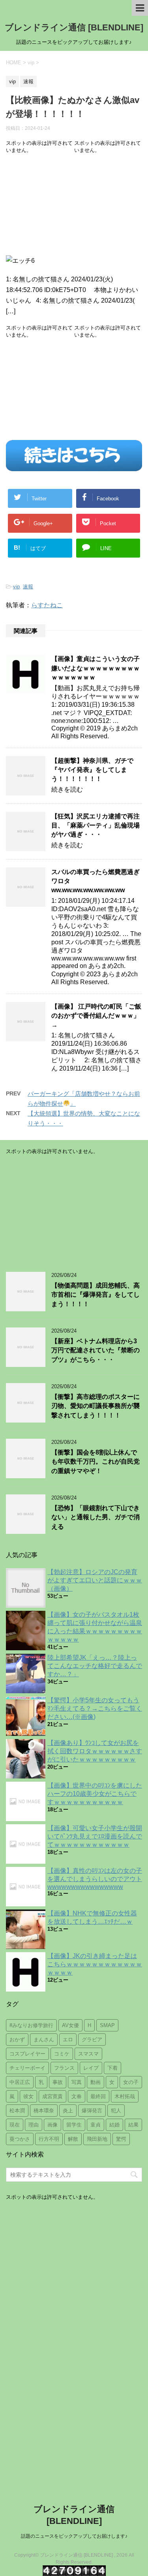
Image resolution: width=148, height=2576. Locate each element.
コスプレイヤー (27, 2054)
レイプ (91, 2068)
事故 (58, 2082)
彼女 (28, 2096)
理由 (34, 2125)
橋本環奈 (44, 2111)
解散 (73, 2139)
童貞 (96, 2125)
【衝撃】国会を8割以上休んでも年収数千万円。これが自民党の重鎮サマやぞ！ (96, 1462)
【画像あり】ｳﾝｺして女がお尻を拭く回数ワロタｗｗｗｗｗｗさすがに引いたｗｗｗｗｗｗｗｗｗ (95, 1751)
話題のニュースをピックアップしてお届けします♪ (74, 2536)
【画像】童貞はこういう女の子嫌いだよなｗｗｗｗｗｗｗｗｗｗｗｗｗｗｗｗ (96, 668)
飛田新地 (97, 2139)
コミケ (62, 2054)
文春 (77, 2096)
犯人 (116, 2111)
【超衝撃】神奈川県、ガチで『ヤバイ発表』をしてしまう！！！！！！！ (92, 770)
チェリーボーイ (27, 2068)
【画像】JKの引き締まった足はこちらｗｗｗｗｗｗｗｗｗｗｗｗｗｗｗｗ (95, 1964)
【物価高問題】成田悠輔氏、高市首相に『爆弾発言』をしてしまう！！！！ (96, 1295)
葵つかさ (20, 2139)
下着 (112, 2068)
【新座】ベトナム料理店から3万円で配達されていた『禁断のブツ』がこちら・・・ (96, 1350)
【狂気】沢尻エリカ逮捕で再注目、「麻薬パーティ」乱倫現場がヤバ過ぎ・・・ (96, 826)
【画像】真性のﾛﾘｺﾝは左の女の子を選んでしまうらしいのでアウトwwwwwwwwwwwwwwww (95, 1879)
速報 (28, 587)
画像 (52, 2125)
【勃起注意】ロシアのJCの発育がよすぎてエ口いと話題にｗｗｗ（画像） (95, 1580)
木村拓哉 (125, 2096)
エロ (68, 2040)
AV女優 (70, 2025)
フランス (64, 2068)
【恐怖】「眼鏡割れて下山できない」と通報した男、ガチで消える (96, 1517)
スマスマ (88, 2054)
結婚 (114, 2125)
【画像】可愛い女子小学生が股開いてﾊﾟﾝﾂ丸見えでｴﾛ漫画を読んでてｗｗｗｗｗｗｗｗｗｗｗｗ (95, 1836)
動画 (96, 2082)
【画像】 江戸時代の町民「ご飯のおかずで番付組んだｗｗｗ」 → (96, 1016)
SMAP (107, 2025)
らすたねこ (47, 605)
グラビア (92, 2040)
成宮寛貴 (52, 2096)
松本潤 (17, 2111)
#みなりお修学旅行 (31, 2025)
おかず (17, 2040)
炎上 (68, 2111)
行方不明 (49, 2139)
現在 (15, 2125)
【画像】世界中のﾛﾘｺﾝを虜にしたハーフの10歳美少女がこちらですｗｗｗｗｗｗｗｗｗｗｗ (95, 1794)
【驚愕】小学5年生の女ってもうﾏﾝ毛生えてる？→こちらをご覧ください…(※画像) (95, 1708)
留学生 (74, 2125)
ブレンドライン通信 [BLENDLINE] (74, 27)
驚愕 (121, 2139)
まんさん (44, 2040)
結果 (133, 2125)
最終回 (98, 2096)
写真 (77, 2082)
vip (16, 587)
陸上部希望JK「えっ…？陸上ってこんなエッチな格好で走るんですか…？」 (95, 1666)
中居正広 (20, 2082)
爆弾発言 (92, 2111)
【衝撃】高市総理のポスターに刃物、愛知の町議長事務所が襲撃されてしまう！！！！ (96, 1406)
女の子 (131, 2082)
